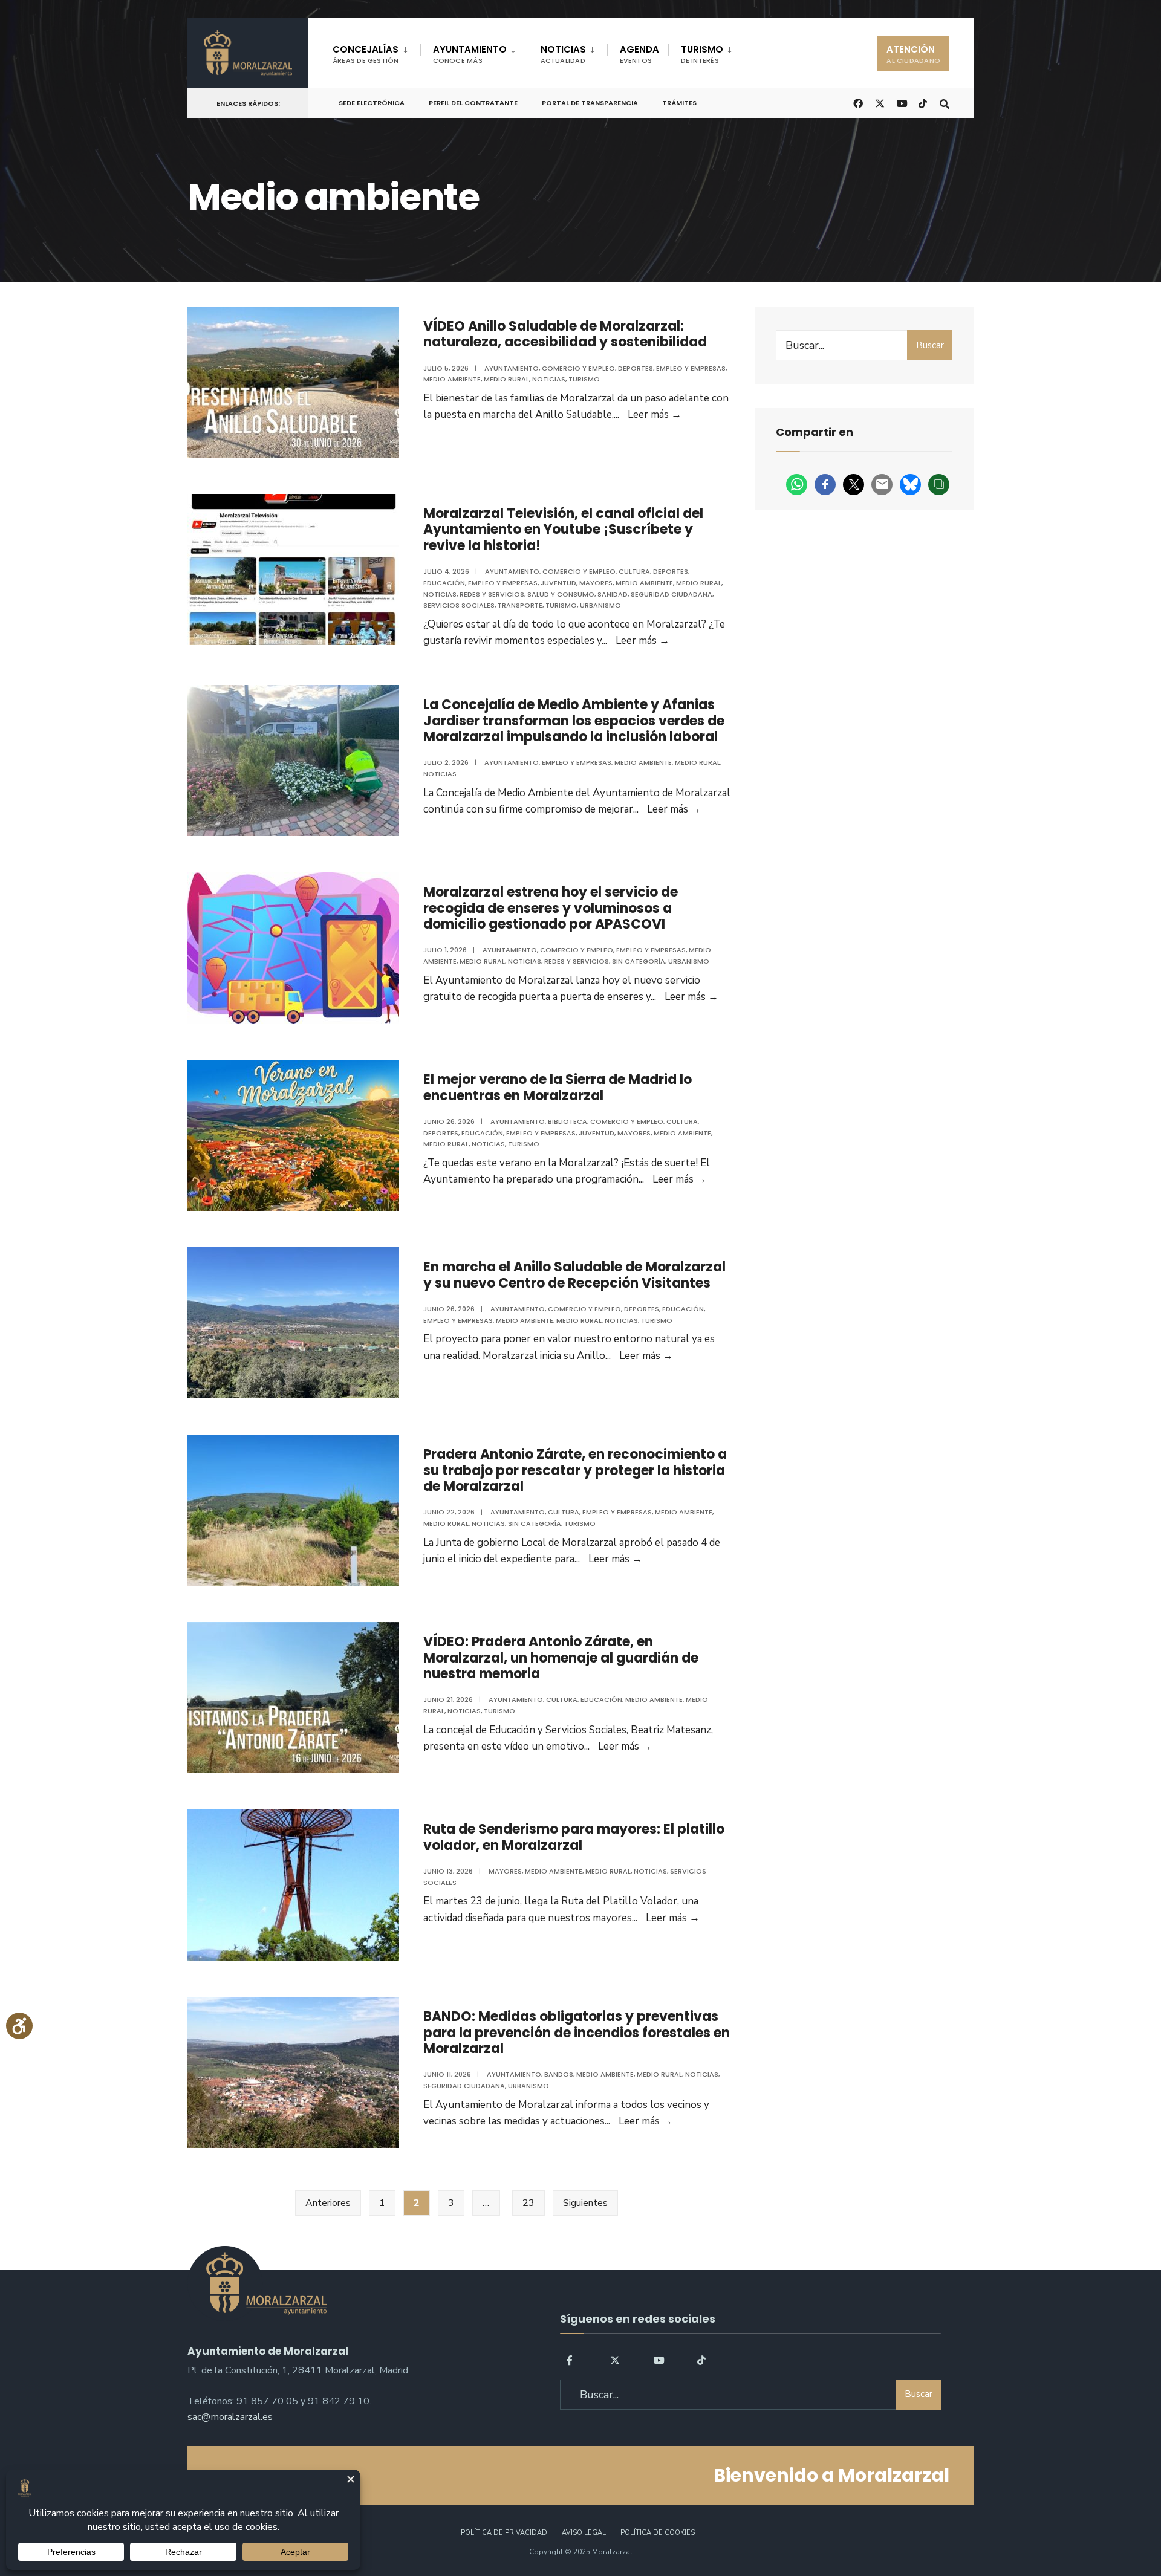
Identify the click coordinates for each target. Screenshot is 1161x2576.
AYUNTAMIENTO (470, 54)
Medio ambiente (452, 379)
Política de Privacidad (504, 2533)
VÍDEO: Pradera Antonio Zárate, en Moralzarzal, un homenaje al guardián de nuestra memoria (561, 1658)
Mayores (596, 583)
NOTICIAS (563, 54)
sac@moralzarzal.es (230, 2417)
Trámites (679, 103)
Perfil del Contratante (473, 103)
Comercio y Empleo (578, 368)
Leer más (655, 414)
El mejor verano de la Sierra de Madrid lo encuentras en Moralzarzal (558, 1087)
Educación (444, 583)
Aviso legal (584, 2533)
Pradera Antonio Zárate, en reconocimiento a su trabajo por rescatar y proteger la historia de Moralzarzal (575, 1470)
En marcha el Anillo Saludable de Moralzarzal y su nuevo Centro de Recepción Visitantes (574, 1275)
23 (528, 2203)
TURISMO (702, 54)
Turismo (584, 379)
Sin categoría (639, 961)
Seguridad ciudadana (672, 594)
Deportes (636, 368)
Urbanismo (600, 605)
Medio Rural (506, 379)
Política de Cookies (658, 2533)
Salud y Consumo (561, 594)
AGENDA (639, 54)
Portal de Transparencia (590, 103)
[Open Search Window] (945, 102)
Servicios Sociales (459, 605)
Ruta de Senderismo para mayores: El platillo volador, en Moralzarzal (574, 1837)
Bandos (559, 2074)
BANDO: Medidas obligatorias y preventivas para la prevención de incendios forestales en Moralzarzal (577, 2033)
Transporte (520, 605)
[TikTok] (923, 102)
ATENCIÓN (913, 54)
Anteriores (328, 2203)
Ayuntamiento (512, 368)
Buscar (930, 345)
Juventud (558, 583)
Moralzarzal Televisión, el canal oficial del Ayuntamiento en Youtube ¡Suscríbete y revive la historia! (563, 530)
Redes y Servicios (492, 594)
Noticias (549, 379)
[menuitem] (376, 52)
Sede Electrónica (372, 103)
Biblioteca (567, 1121)
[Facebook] (571, 2360)
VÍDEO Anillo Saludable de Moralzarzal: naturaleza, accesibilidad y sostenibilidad (565, 334)
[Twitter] (615, 2360)
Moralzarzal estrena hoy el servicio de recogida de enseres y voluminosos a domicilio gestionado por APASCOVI (551, 908)
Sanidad (613, 594)
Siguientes (585, 2203)
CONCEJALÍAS (366, 54)
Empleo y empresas (691, 368)
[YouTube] (659, 2360)
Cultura (634, 571)
